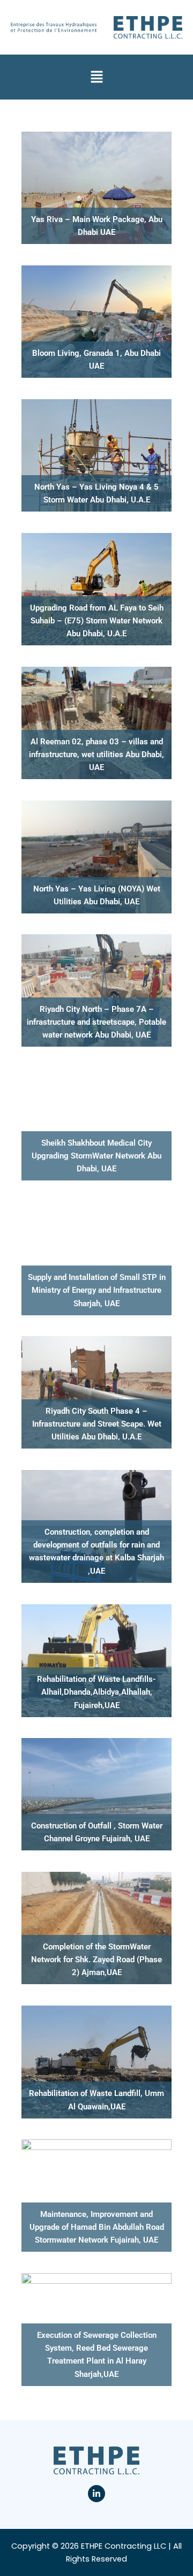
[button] (96, 77)
